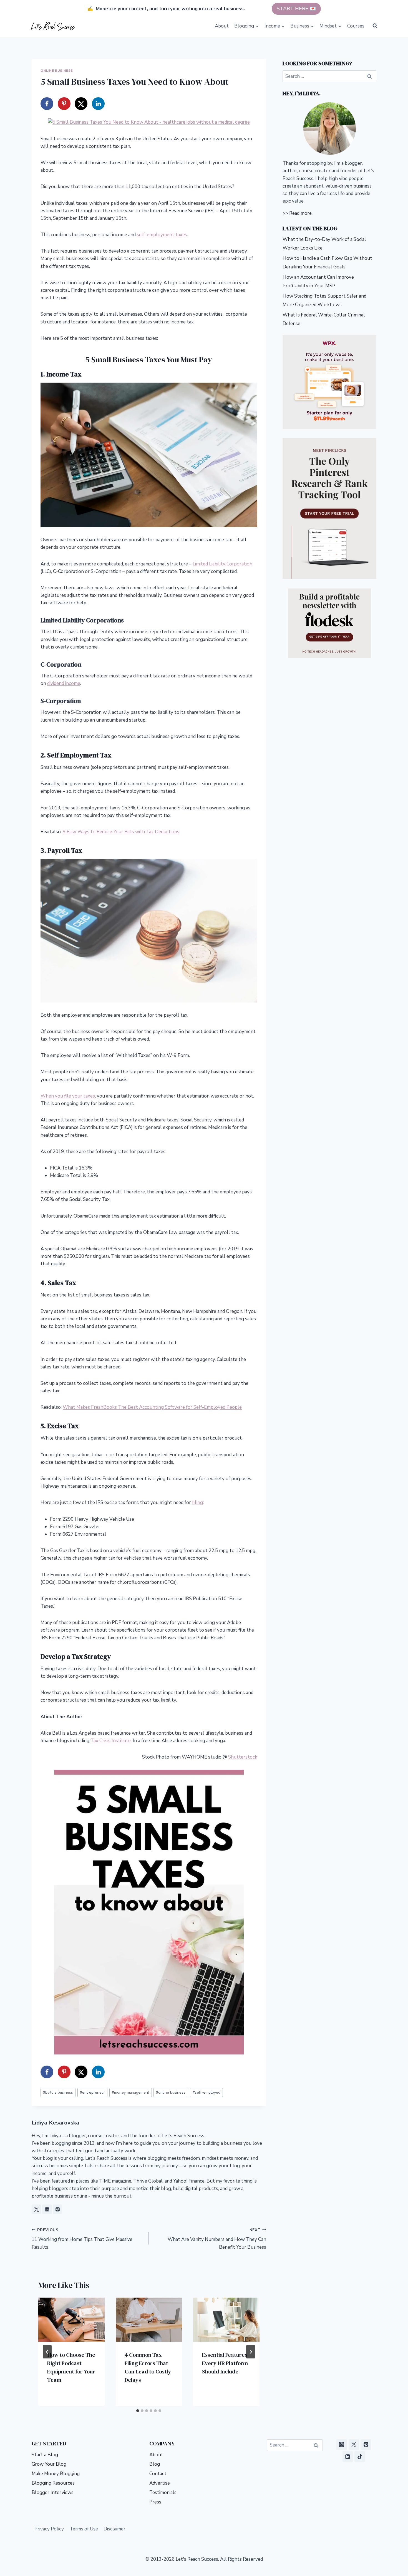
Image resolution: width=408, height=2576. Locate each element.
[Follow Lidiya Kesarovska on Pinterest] (57, 2209)
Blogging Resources (53, 2483)
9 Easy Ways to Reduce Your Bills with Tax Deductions (121, 832)
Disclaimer (114, 2529)
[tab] (138, 2411)
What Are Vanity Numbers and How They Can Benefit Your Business (217, 2239)
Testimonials (163, 2493)
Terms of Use (84, 2529)
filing (197, 1503)
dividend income (64, 683)
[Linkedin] (348, 2457)
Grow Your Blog (49, 2464)
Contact (158, 2474)
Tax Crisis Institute (111, 1741)
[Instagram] (342, 2445)
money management (130, 2092)
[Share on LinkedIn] (98, 104)
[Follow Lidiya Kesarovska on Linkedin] (47, 2209)
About (222, 26)
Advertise (160, 2483)
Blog (155, 2464)
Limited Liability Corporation (222, 564)
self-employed (206, 2092)
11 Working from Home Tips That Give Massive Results (82, 2239)
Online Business (57, 71)
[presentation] (71, 2320)
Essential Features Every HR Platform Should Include (225, 2363)
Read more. (301, 213)
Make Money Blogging (56, 2474)
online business (171, 2092)
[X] (354, 2445)
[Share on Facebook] (47, 104)
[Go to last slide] (47, 2352)
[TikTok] (360, 2457)
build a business (58, 2092)
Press (155, 2502)
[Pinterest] (366, 2445)
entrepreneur (92, 2092)
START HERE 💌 (296, 9)
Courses (356, 26)
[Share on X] (81, 104)
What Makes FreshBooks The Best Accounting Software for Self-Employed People (152, 1407)
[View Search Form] (375, 26)
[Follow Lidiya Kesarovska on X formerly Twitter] (36, 2209)
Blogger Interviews (53, 2493)
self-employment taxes (162, 235)
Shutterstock (243, 1757)
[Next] (251, 2352)
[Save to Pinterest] (64, 104)
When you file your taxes (68, 1096)
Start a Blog (45, 2455)
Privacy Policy (49, 2529)
